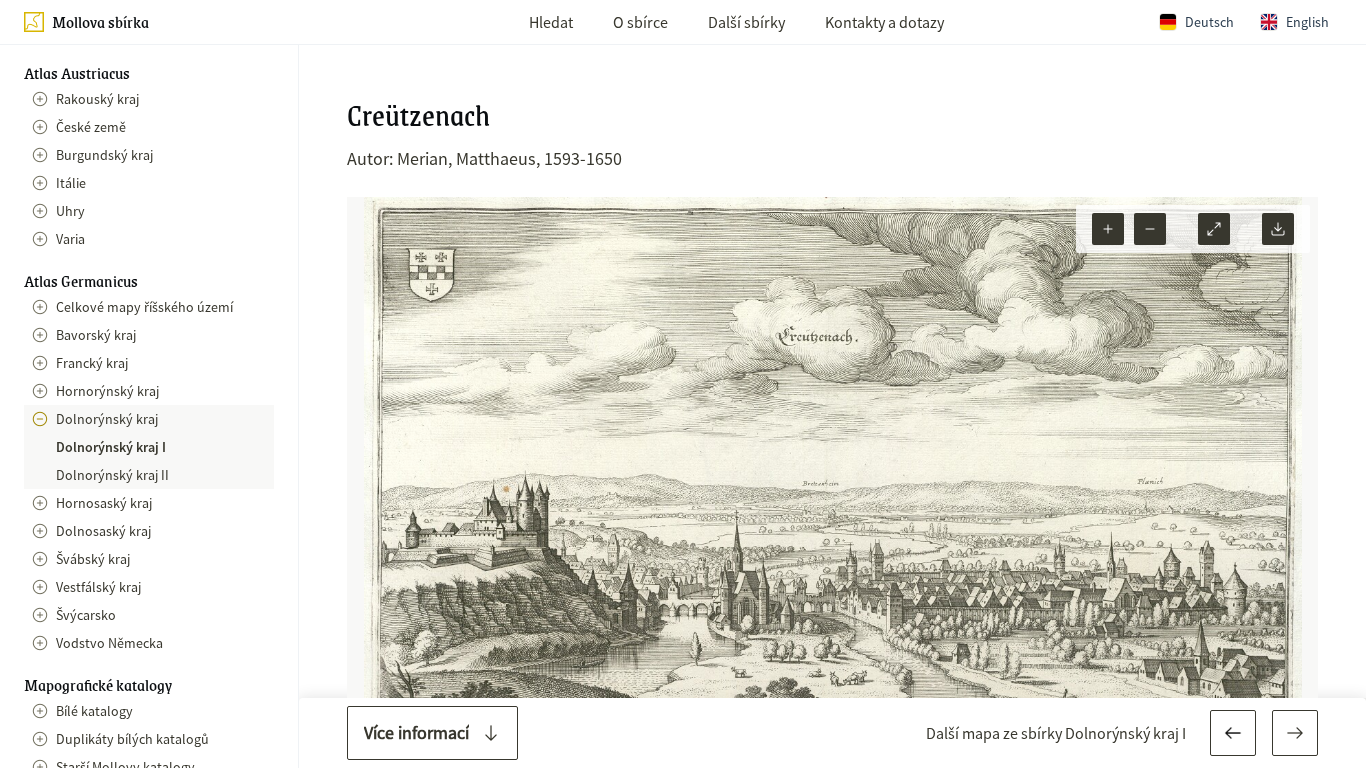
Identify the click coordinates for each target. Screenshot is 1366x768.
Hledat (551, 22)
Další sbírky (746, 22)
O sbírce (640, 22)
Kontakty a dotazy (884, 22)
